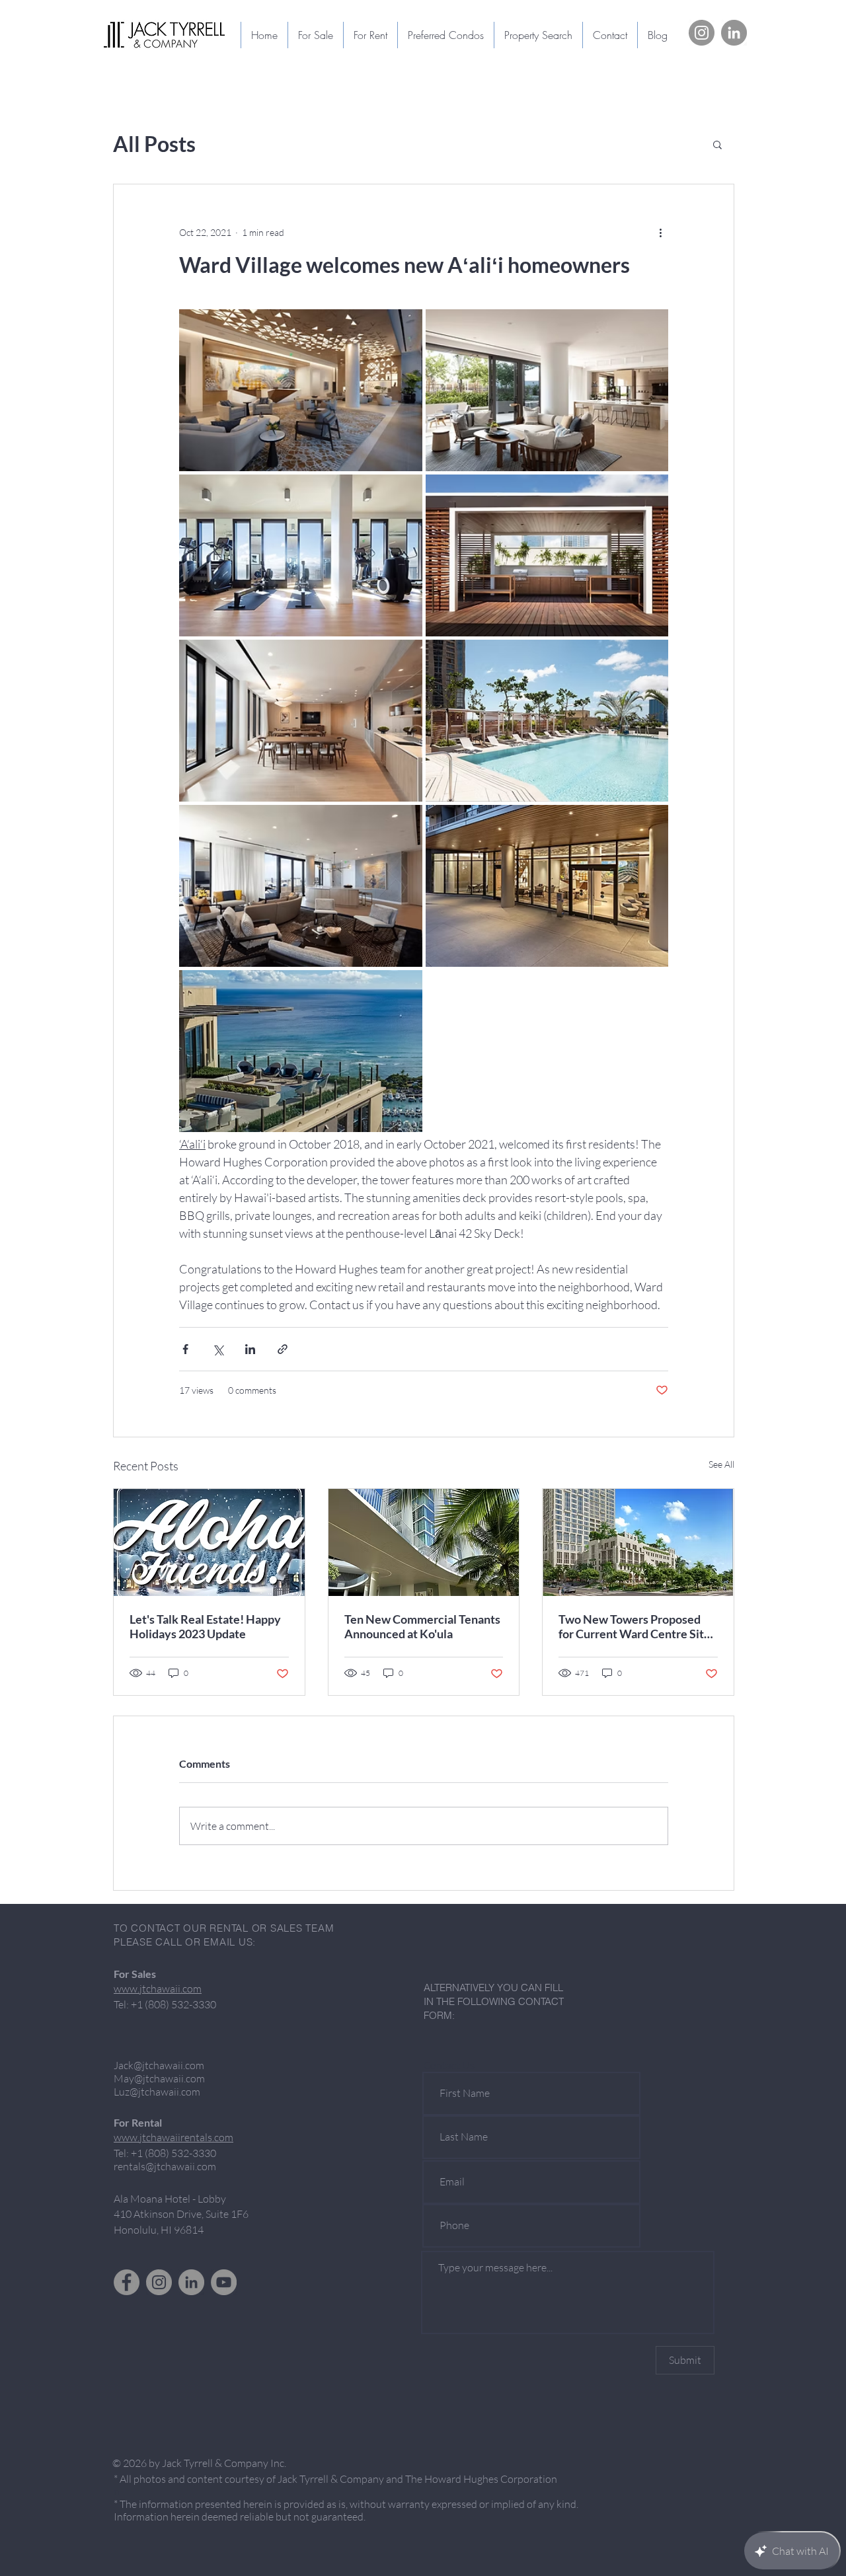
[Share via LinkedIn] (250, 1349)
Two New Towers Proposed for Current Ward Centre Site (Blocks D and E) (634, 1626)
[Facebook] (127, 2282)
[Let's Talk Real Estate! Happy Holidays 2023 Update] (209, 1542)
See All (721, 1464)
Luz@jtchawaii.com (157, 2092)
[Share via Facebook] (185, 1349)
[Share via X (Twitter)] (218, 1349)
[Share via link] (283, 1349)
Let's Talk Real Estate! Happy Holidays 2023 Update (205, 1626)
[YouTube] (224, 2282)
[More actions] (660, 232)
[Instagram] (702, 33)
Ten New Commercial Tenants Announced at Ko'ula (422, 1626)
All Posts (154, 144)
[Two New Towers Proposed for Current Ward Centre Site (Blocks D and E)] (638, 1542)
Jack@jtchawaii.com (159, 2065)
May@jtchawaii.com (159, 2078)
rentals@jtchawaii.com (165, 2166)
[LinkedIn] (734, 33)
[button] (717, 144)
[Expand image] (301, 390)
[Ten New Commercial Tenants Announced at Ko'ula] (424, 1542)
